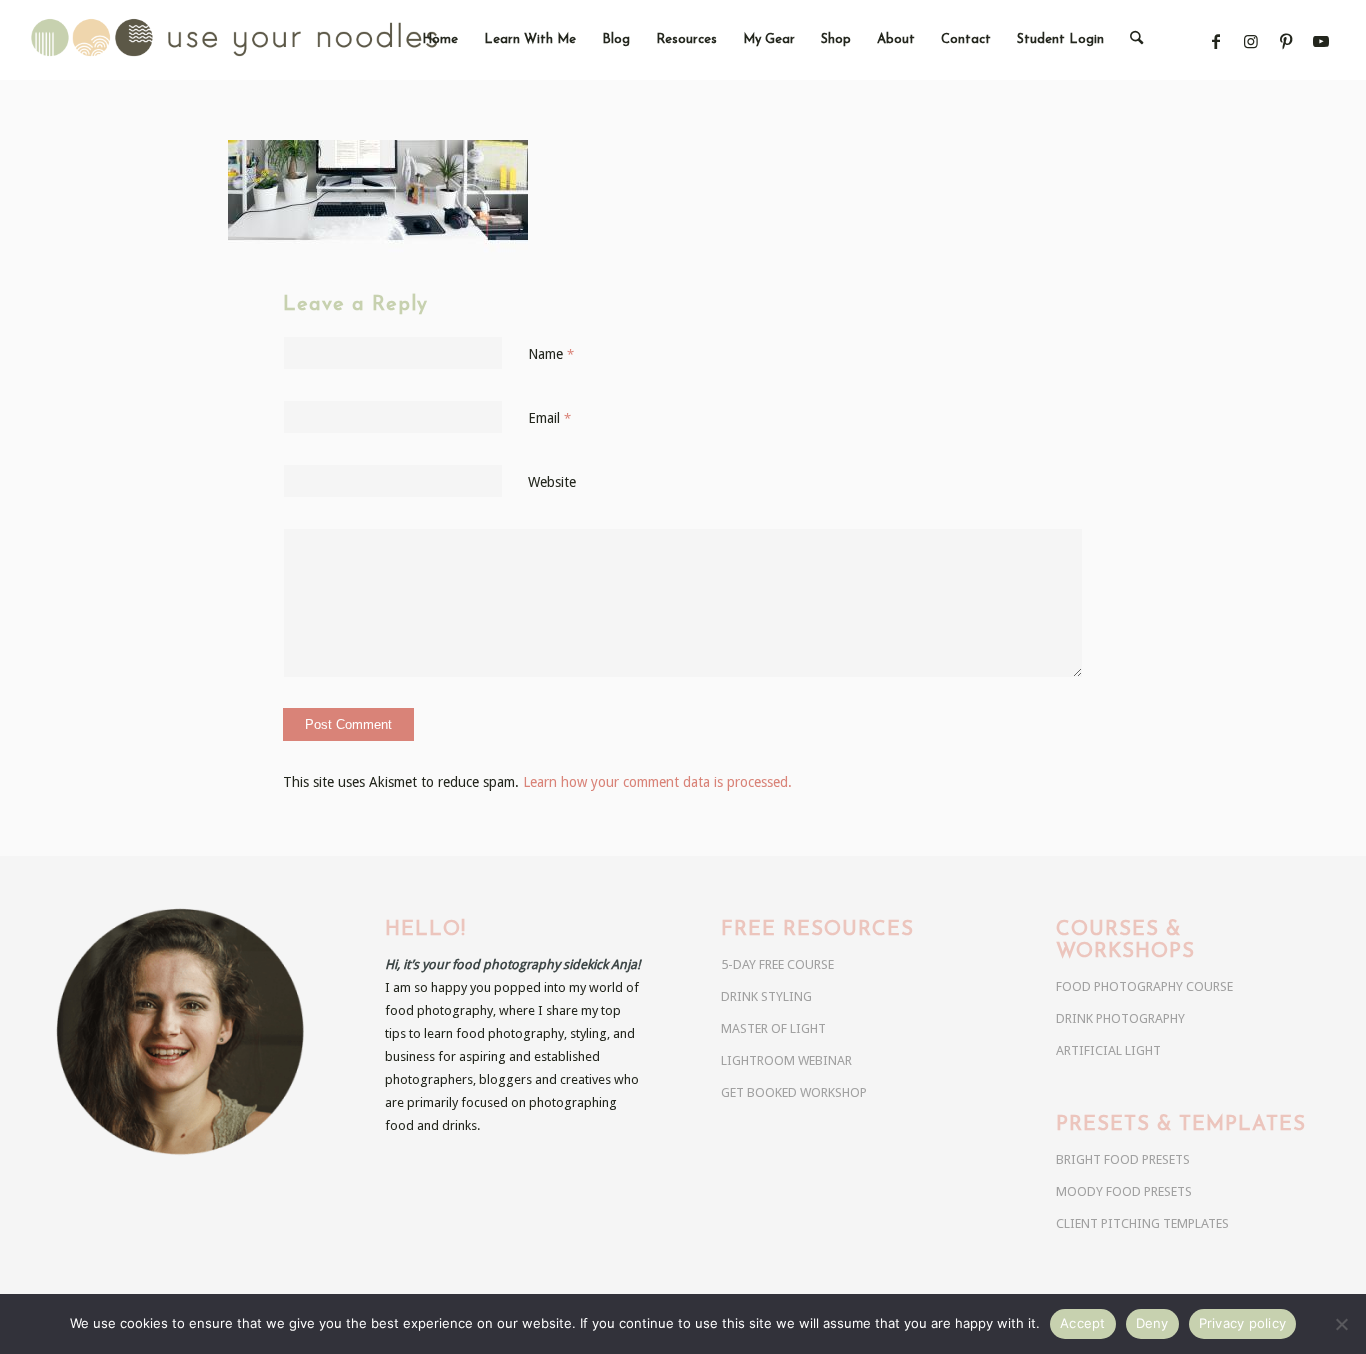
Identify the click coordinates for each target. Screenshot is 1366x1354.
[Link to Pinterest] (1286, 41)
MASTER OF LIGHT (773, 1028)
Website (552, 482)
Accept (1083, 1323)
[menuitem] (440, 40)
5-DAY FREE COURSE (777, 964)
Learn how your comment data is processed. (657, 782)
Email (549, 418)
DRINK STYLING (766, 996)
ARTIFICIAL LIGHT (1108, 1050)
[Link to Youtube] (1321, 41)
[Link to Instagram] (1251, 41)
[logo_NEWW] (269, 40)
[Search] (1136, 40)
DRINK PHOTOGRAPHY (1120, 1018)
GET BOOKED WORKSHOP (794, 1092)
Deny (1152, 1323)
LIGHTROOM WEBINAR (786, 1060)
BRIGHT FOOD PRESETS (1123, 1159)
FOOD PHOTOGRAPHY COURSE (1144, 986)
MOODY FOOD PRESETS (1124, 1191)
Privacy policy (1243, 1323)
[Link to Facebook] (1216, 41)
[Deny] (1341, 1324)
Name (551, 354)
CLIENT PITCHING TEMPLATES (1142, 1223)
